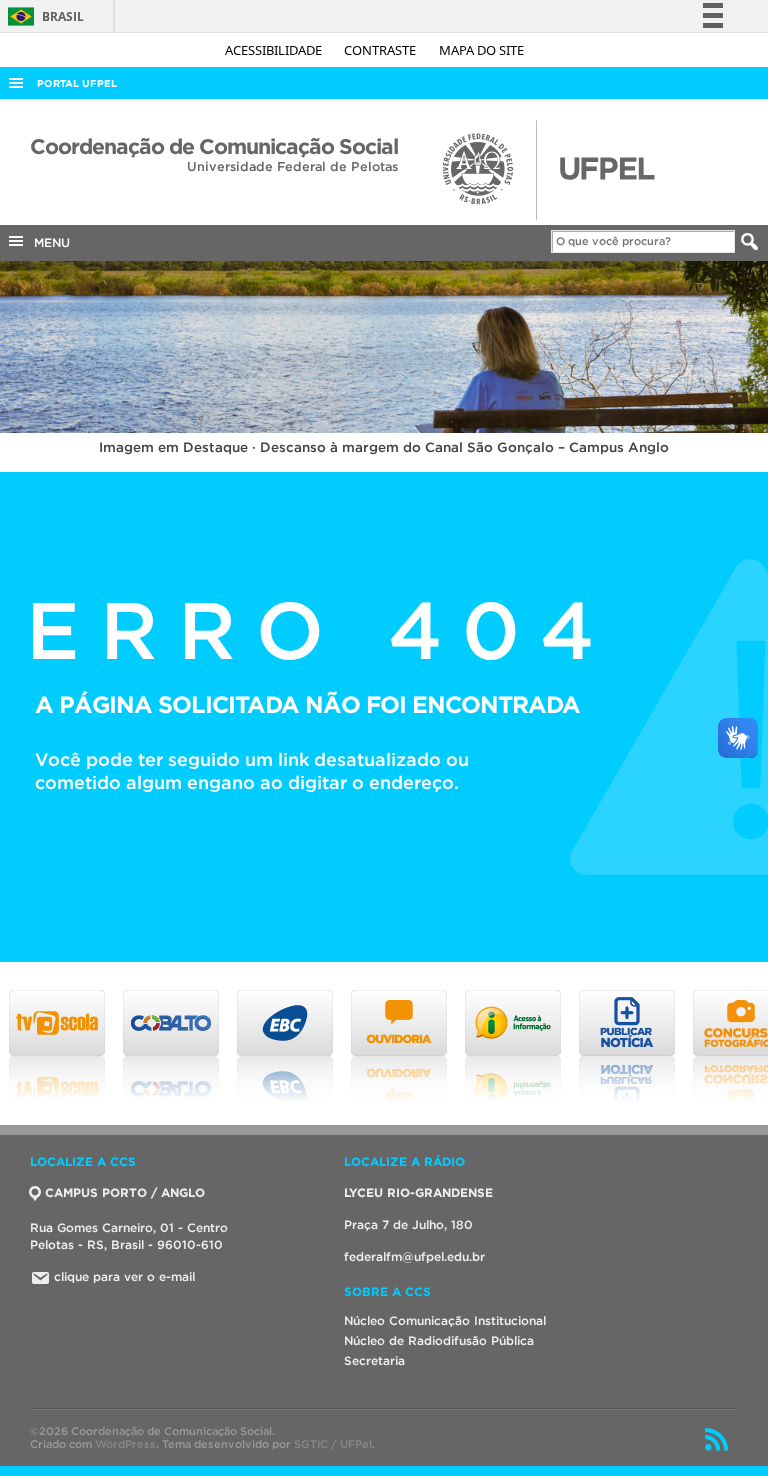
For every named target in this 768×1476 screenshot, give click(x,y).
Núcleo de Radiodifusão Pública (439, 1340)
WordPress (125, 1444)
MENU (48, 242)
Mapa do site (481, 50)
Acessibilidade (275, 50)
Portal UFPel (77, 83)
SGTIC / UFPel (333, 1444)
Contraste (381, 50)
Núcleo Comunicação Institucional (445, 1320)
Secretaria (374, 1360)
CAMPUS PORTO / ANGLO (125, 1192)
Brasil (42, 16)
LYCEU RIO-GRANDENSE (418, 1192)
